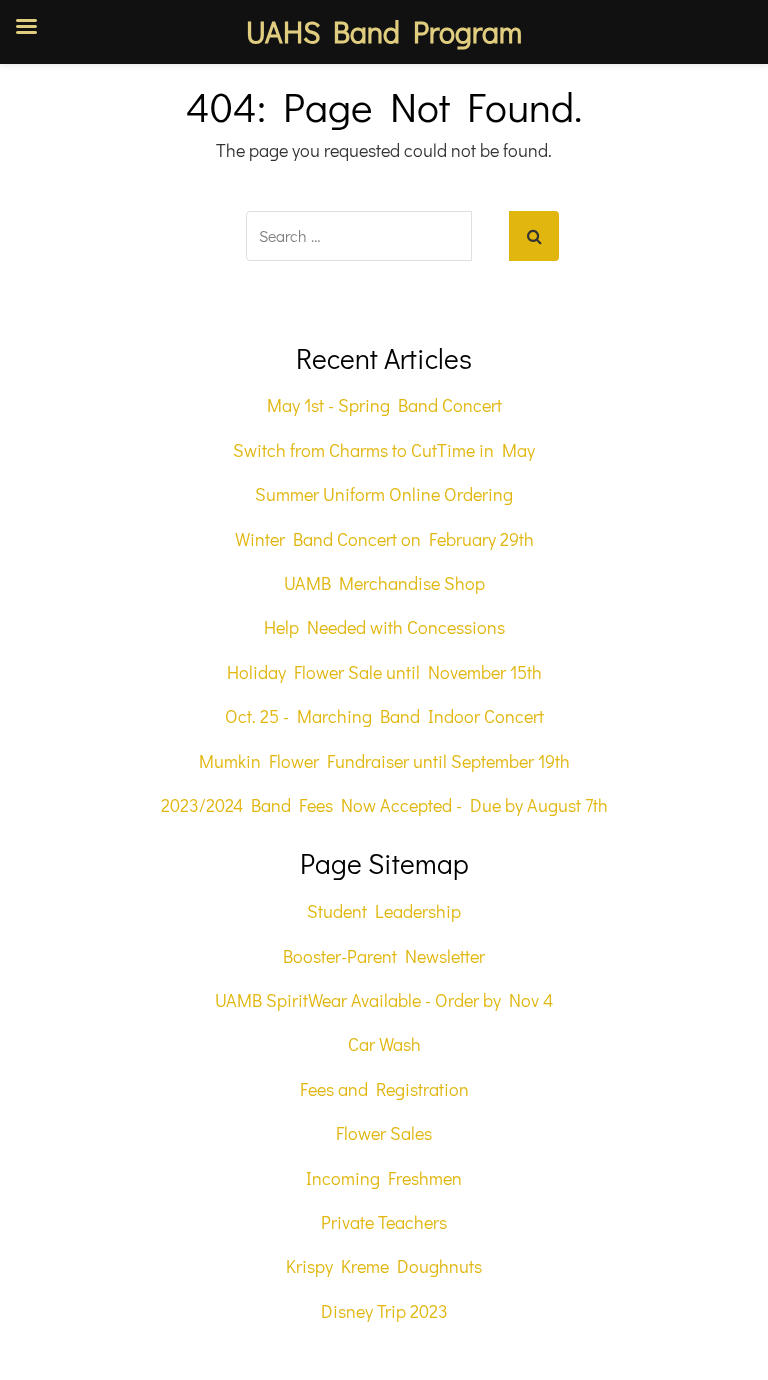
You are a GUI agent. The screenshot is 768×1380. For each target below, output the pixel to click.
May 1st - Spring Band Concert (384, 405)
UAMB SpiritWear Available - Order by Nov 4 (384, 1000)
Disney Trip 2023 (384, 1311)
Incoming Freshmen (384, 1178)
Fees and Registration (384, 1089)
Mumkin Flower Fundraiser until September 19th (384, 761)
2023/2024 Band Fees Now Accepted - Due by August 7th (384, 805)
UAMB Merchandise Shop (384, 583)
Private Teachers (384, 1222)
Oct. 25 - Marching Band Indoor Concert (384, 716)
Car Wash (384, 1044)
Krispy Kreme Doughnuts (384, 1266)
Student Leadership (384, 911)
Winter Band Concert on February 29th (384, 539)
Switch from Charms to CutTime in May (384, 450)
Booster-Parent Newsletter (384, 956)
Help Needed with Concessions (384, 627)
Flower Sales (384, 1133)
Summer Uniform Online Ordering (384, 494)
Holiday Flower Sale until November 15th (384, 672)
